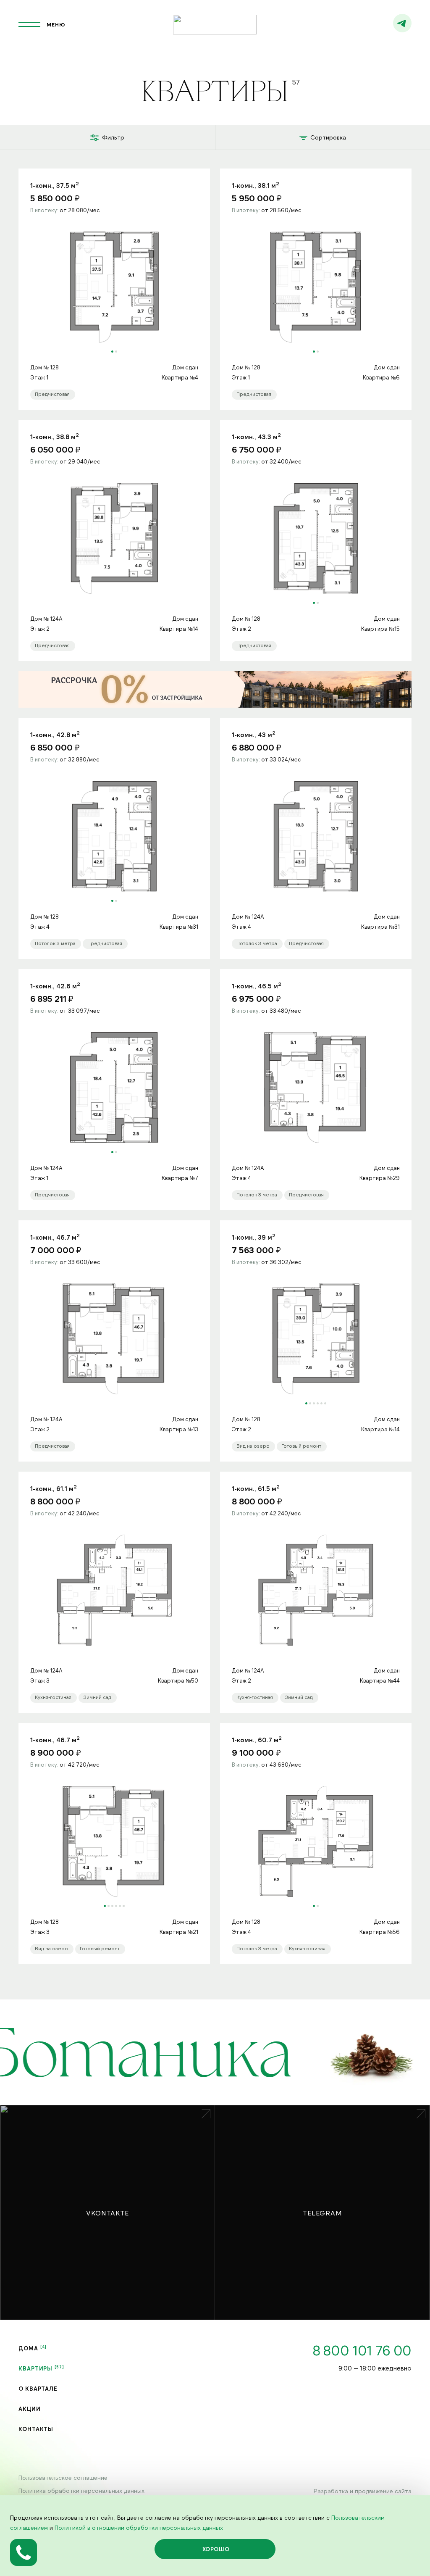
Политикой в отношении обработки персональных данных (139, 2527)
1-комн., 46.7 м (55, 1237)
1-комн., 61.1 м (54, 1488)
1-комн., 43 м (254, 734)
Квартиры (35, 2368)
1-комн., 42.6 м (55, 985)
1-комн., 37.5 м (55, 185)
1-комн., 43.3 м (256, 436)
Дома (28, 2348)
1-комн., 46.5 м (257, 985)
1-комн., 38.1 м (256, 185)
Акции (30, 2409)
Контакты (36, 2429)
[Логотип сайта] (215, 25)
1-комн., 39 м (254, 1237)
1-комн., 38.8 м (55, 436)
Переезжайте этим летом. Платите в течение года (215, 689)
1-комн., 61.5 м (256, 1488)
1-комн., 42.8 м (55, 734)
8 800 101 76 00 (362, 2350)
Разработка (331, 2491)
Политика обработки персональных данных (81, 2490)
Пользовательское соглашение (63, 2477)
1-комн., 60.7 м (257, 1739)
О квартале (38, 2389)
